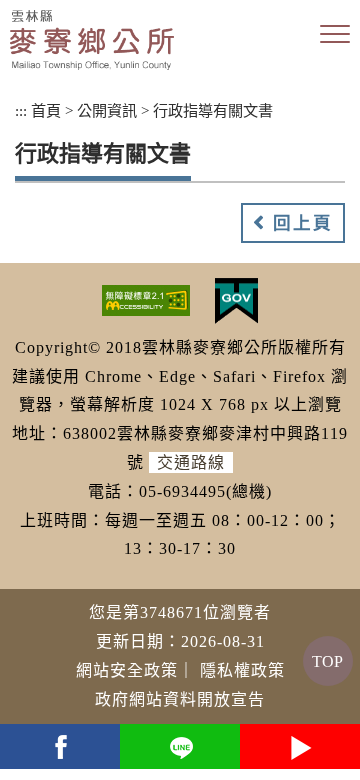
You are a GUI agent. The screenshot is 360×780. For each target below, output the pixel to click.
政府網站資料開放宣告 (180, 699)
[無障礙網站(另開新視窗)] (146, 299)
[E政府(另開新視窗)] (236, 299)
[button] (335, 35)
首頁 (46, 110)
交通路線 (191, 462)
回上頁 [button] (303, 223)
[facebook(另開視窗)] (60, 746)
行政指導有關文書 (213, 110)
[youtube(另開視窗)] (300, 746)
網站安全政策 (127, 670)
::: (21, 110)
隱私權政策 (242, 670)
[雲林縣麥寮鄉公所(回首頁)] (92, 40)
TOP (327, 661)
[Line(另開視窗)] (180, 746)
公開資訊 (107, 110)
